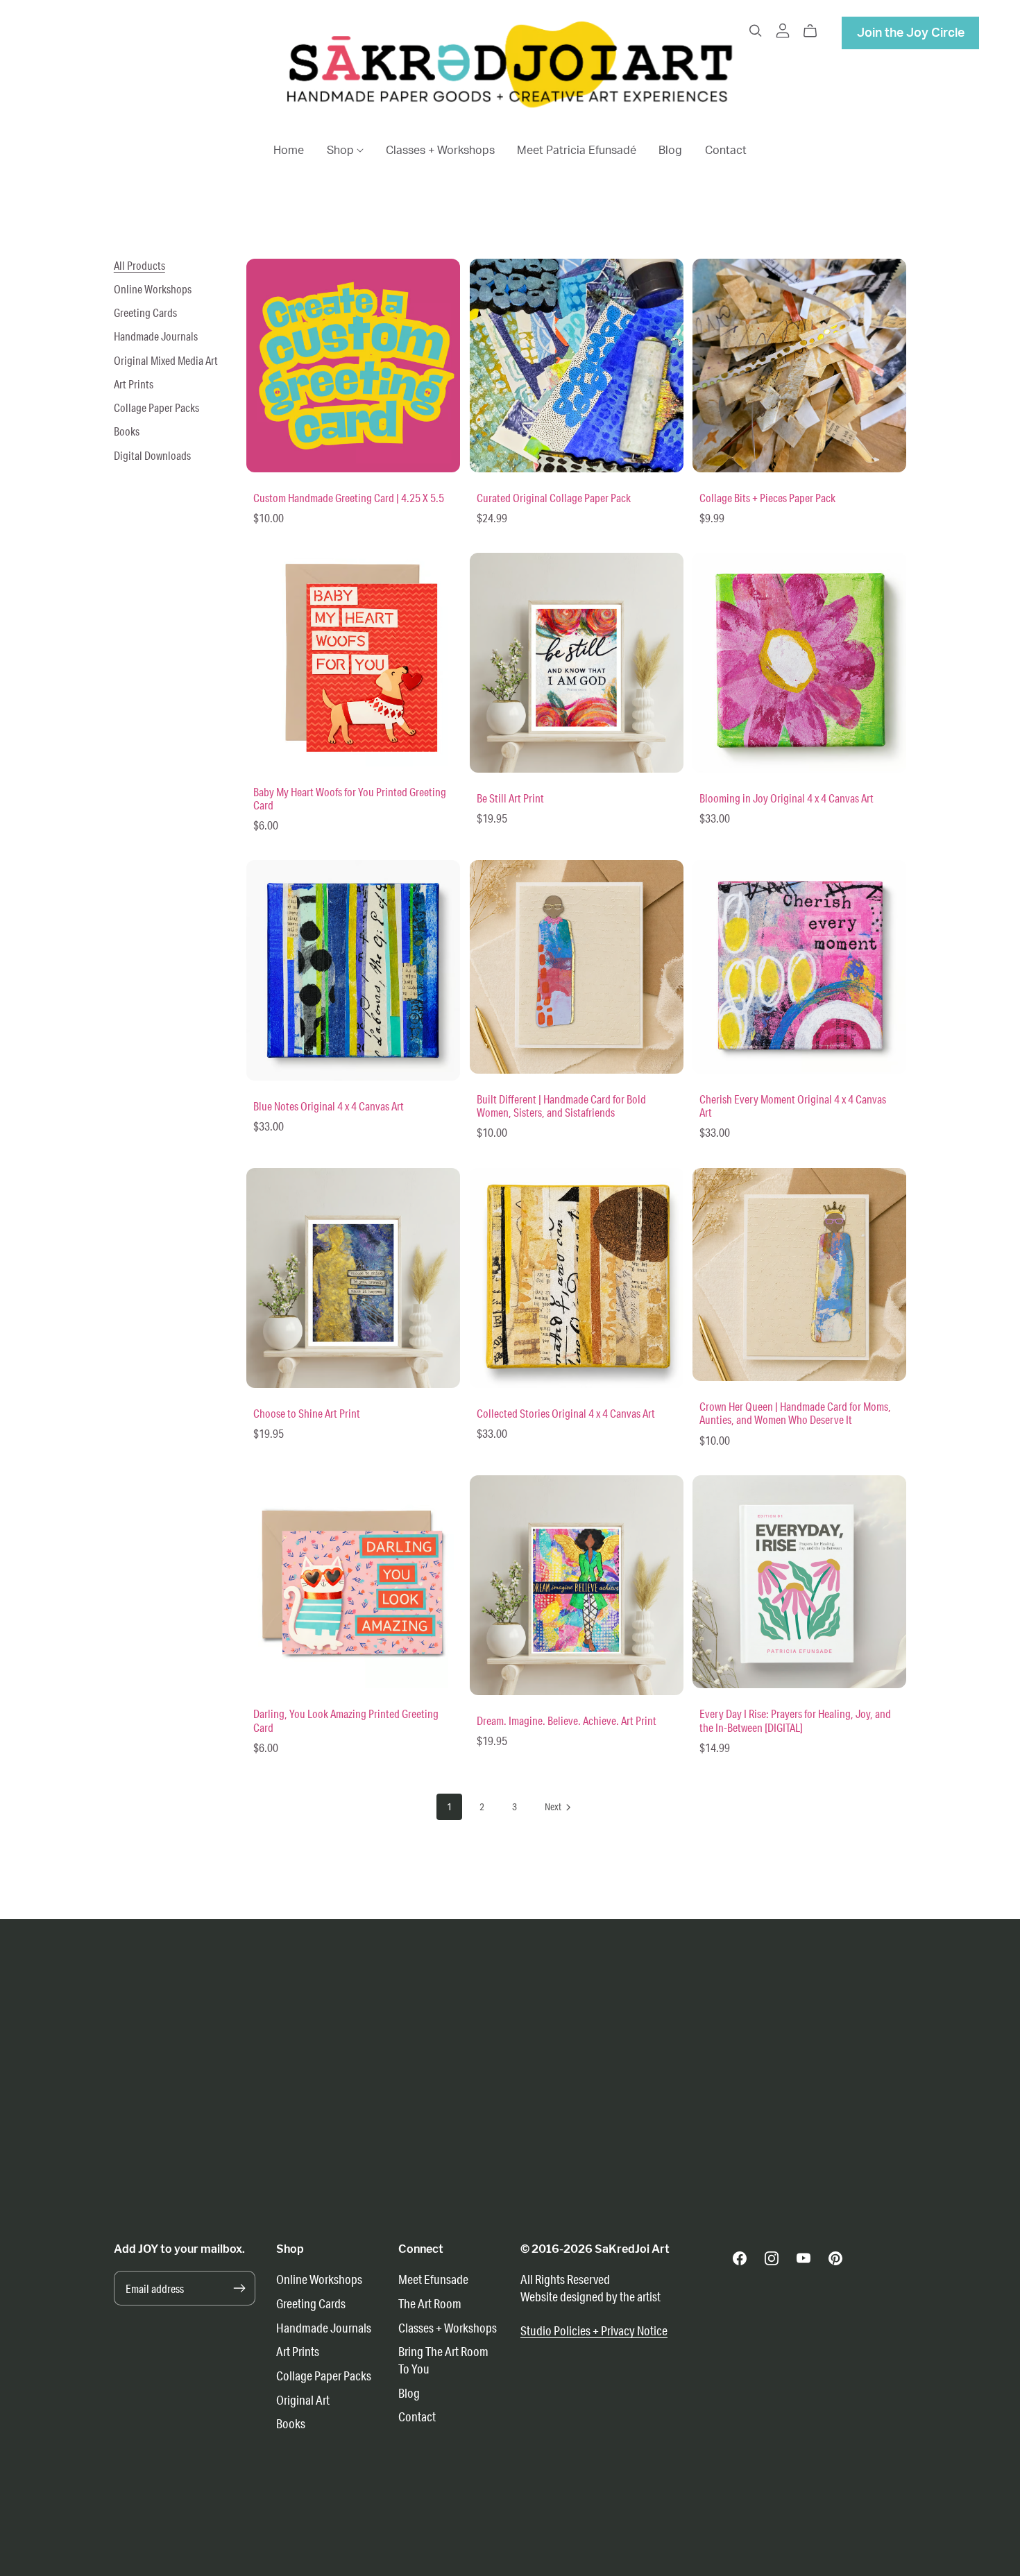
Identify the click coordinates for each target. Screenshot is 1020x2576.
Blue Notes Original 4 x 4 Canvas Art (329, 1106)
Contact (726, 151)
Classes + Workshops (440, 151)
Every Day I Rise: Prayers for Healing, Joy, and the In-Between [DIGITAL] (795, 1720)
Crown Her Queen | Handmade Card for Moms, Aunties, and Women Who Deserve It (795, 1413)
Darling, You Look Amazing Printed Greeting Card (346, 1720)
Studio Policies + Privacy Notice (594, 2330)
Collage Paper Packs (156, 407)
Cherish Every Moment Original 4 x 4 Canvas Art (793, 1106)
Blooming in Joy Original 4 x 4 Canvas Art (787, 798)
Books (127, 431)
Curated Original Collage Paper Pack (554, 498)
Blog (670, 151)
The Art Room (430, 2303)
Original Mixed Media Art (166, 360)
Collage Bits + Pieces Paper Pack (767, 498)
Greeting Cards (145, 312)
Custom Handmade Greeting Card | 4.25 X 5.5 (349, 498)
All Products (139, 265)
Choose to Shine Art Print (307, 1413)
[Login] (783, 29)
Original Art (303, 2400)
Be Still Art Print (510, 798)
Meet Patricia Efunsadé (577, 151)
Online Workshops (153, 289)
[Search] (756, 31)
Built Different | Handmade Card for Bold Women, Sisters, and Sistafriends (561, 1106)
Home (289, 151)
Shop (342, 151)
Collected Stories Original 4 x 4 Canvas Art (566, 1413)
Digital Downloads (152, 455)
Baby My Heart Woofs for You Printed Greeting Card (350, 798)
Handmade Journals (156, 336)
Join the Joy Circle (911, 33)
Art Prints (134, 384)
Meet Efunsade (433, 2279)
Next (554, 1807)
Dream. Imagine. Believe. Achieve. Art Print (567, 1720)
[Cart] (816, 31)
